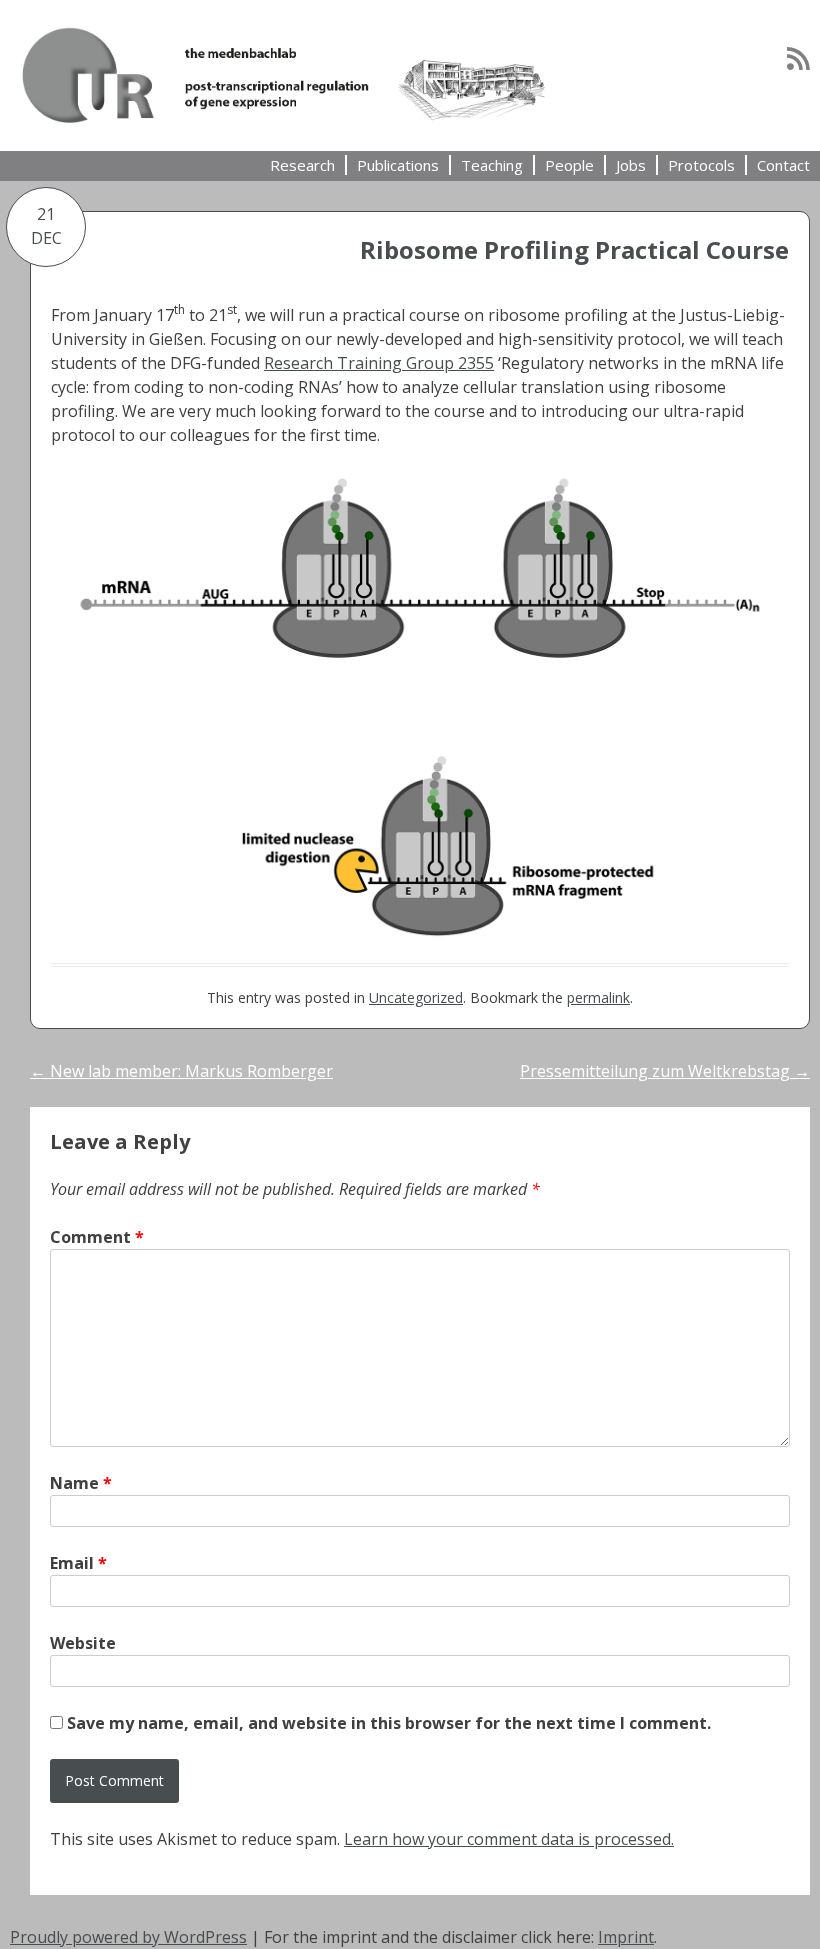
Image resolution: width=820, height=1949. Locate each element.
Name (81, 1483)
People (569, 165)
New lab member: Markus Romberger (181, 1071)
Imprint (626, 1937)
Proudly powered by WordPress (128, 1937)
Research (302, 165)
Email (78, 1563)
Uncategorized (416, 997)
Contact (783, 165)
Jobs (631, 165)
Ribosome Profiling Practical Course (574, 249)
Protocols (701, 165)
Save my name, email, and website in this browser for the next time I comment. (389, 1723)
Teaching (492, 165)
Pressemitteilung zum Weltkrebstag (665, 1071)
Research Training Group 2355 (379, 363)
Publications (398, 165)
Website (83, 1643)
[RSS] (798, 58)
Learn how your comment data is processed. (509, 1839)
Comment (97, 1237)
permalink (598, 997)
